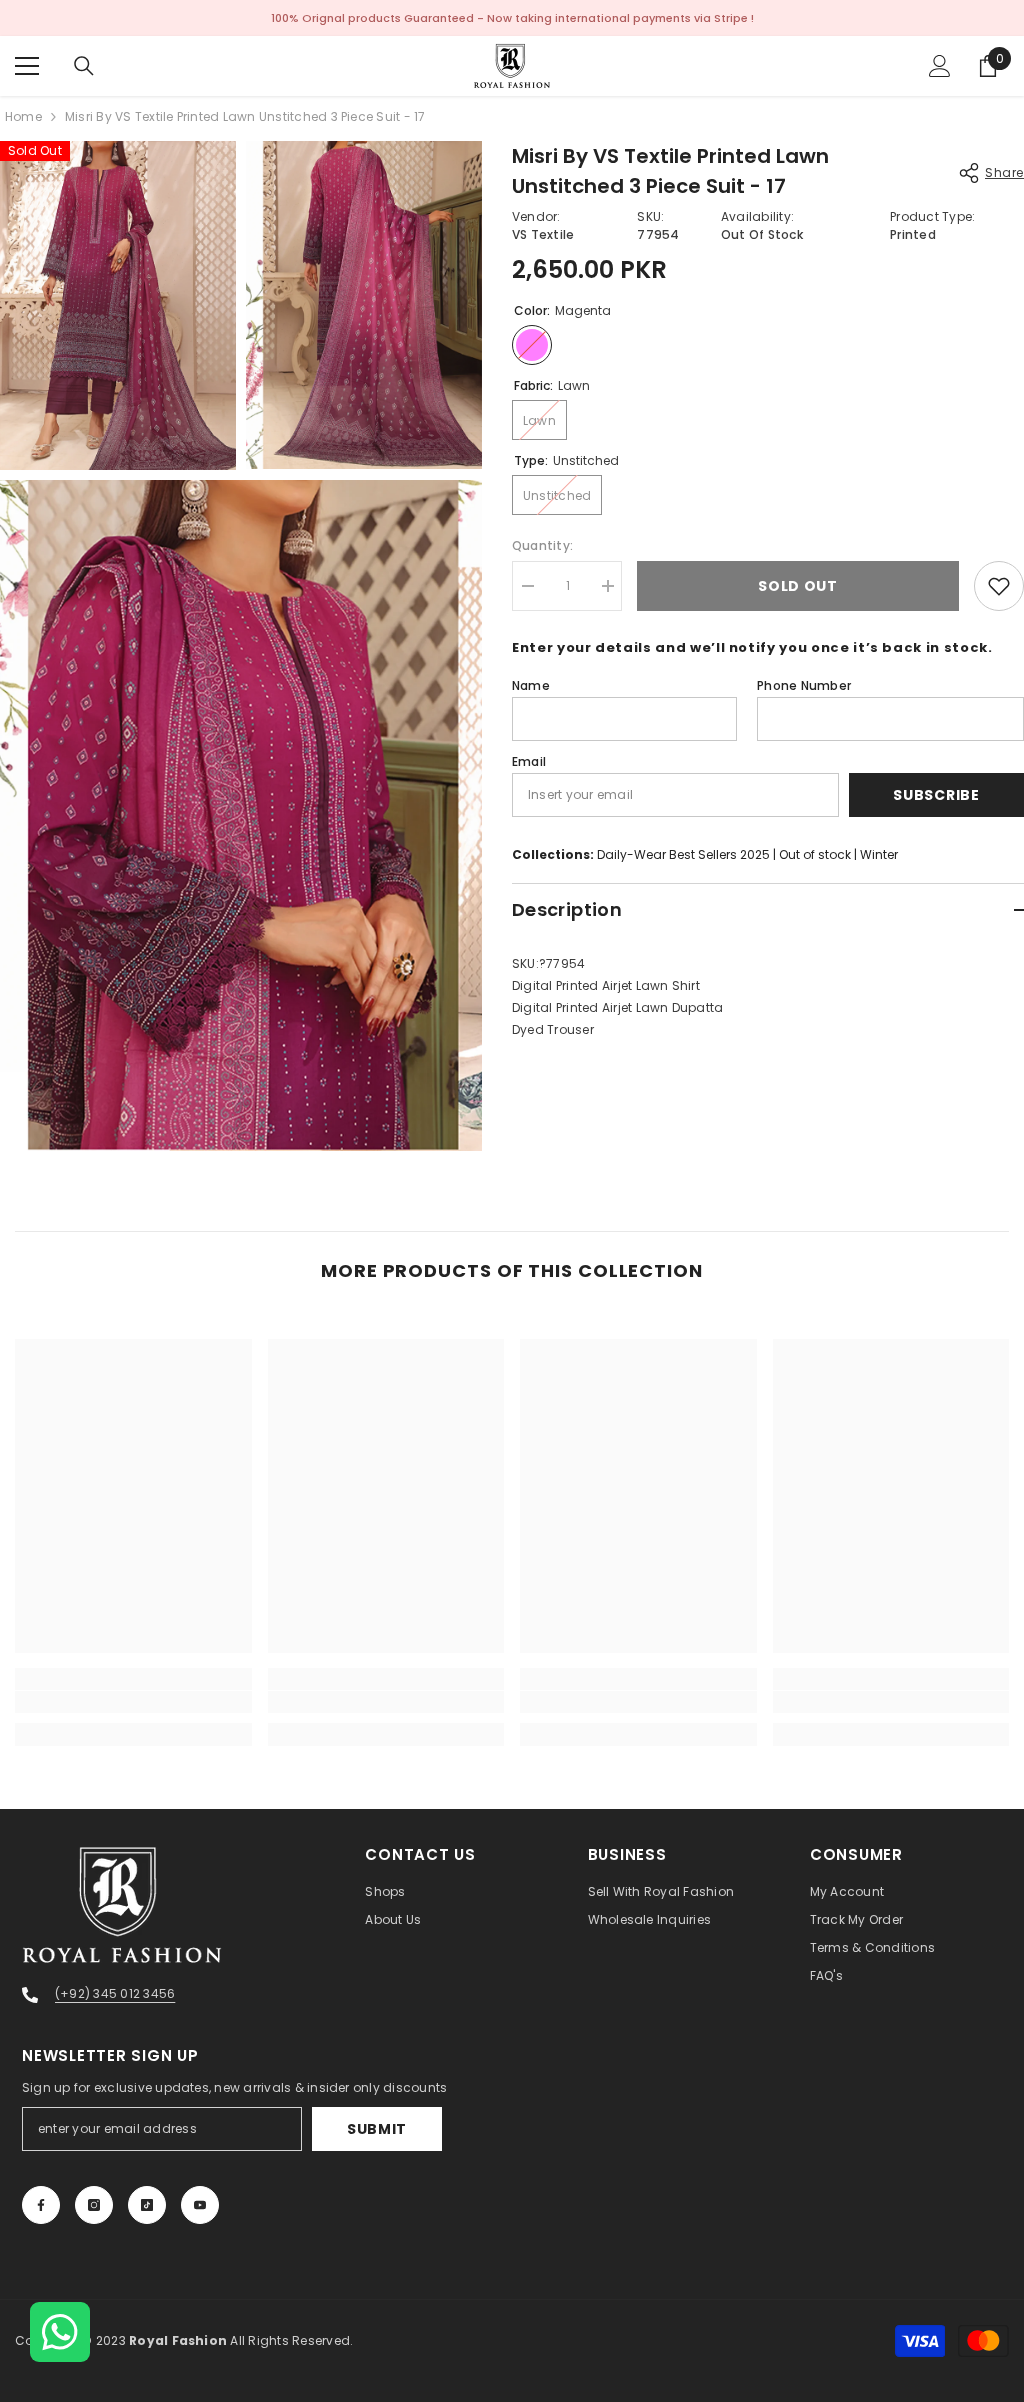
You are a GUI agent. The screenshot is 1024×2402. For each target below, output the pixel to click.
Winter (879, 854)
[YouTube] (200, 2205)
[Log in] (940, 66)
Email (529, 761)
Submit (377, 2129)
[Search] (84, 66)
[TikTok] (147, 2205)
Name (531, 685)
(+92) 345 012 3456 (115, 1993)
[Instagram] (94, 2205)
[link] (133, 1702)
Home (23, 116)
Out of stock (815, 854)
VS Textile (543, 234)
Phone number (804, 685)
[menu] (27, 66)
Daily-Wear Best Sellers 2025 (683, 854)
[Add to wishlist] (999, 586)
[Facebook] (41, 2205)
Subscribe (936, 795)
